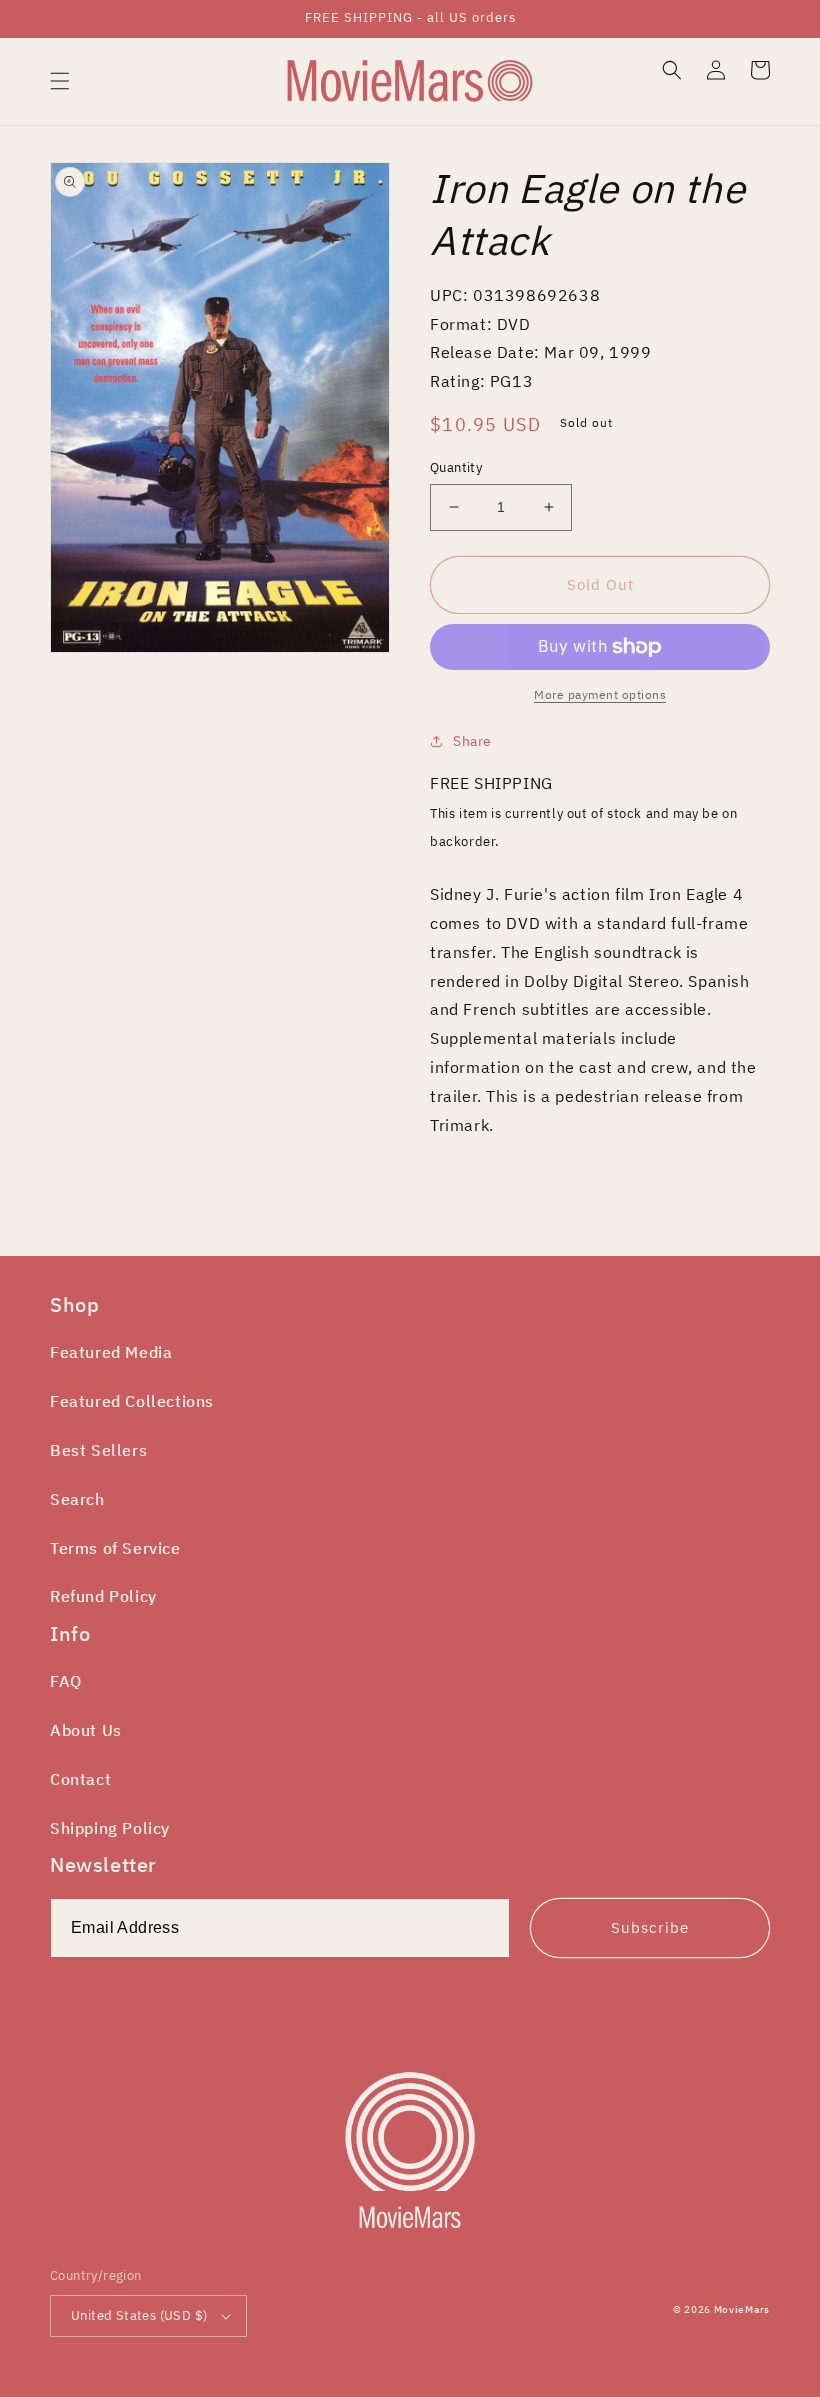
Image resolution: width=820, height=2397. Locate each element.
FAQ (66, 1681)
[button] (60, 81)
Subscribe (650, 1927)
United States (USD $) (139, 2315)
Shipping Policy (110, 1828)
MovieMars (742, 2309)
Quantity (456, 467)
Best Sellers (98, 1450)
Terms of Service (115, 1548)
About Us (86, 1730)
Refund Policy (103, 1596)
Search (77, 1499)
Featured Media (111, 1352)
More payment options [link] (600, 694)
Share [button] (472, 741)
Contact (80, 1779)
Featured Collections (132, 1401)
